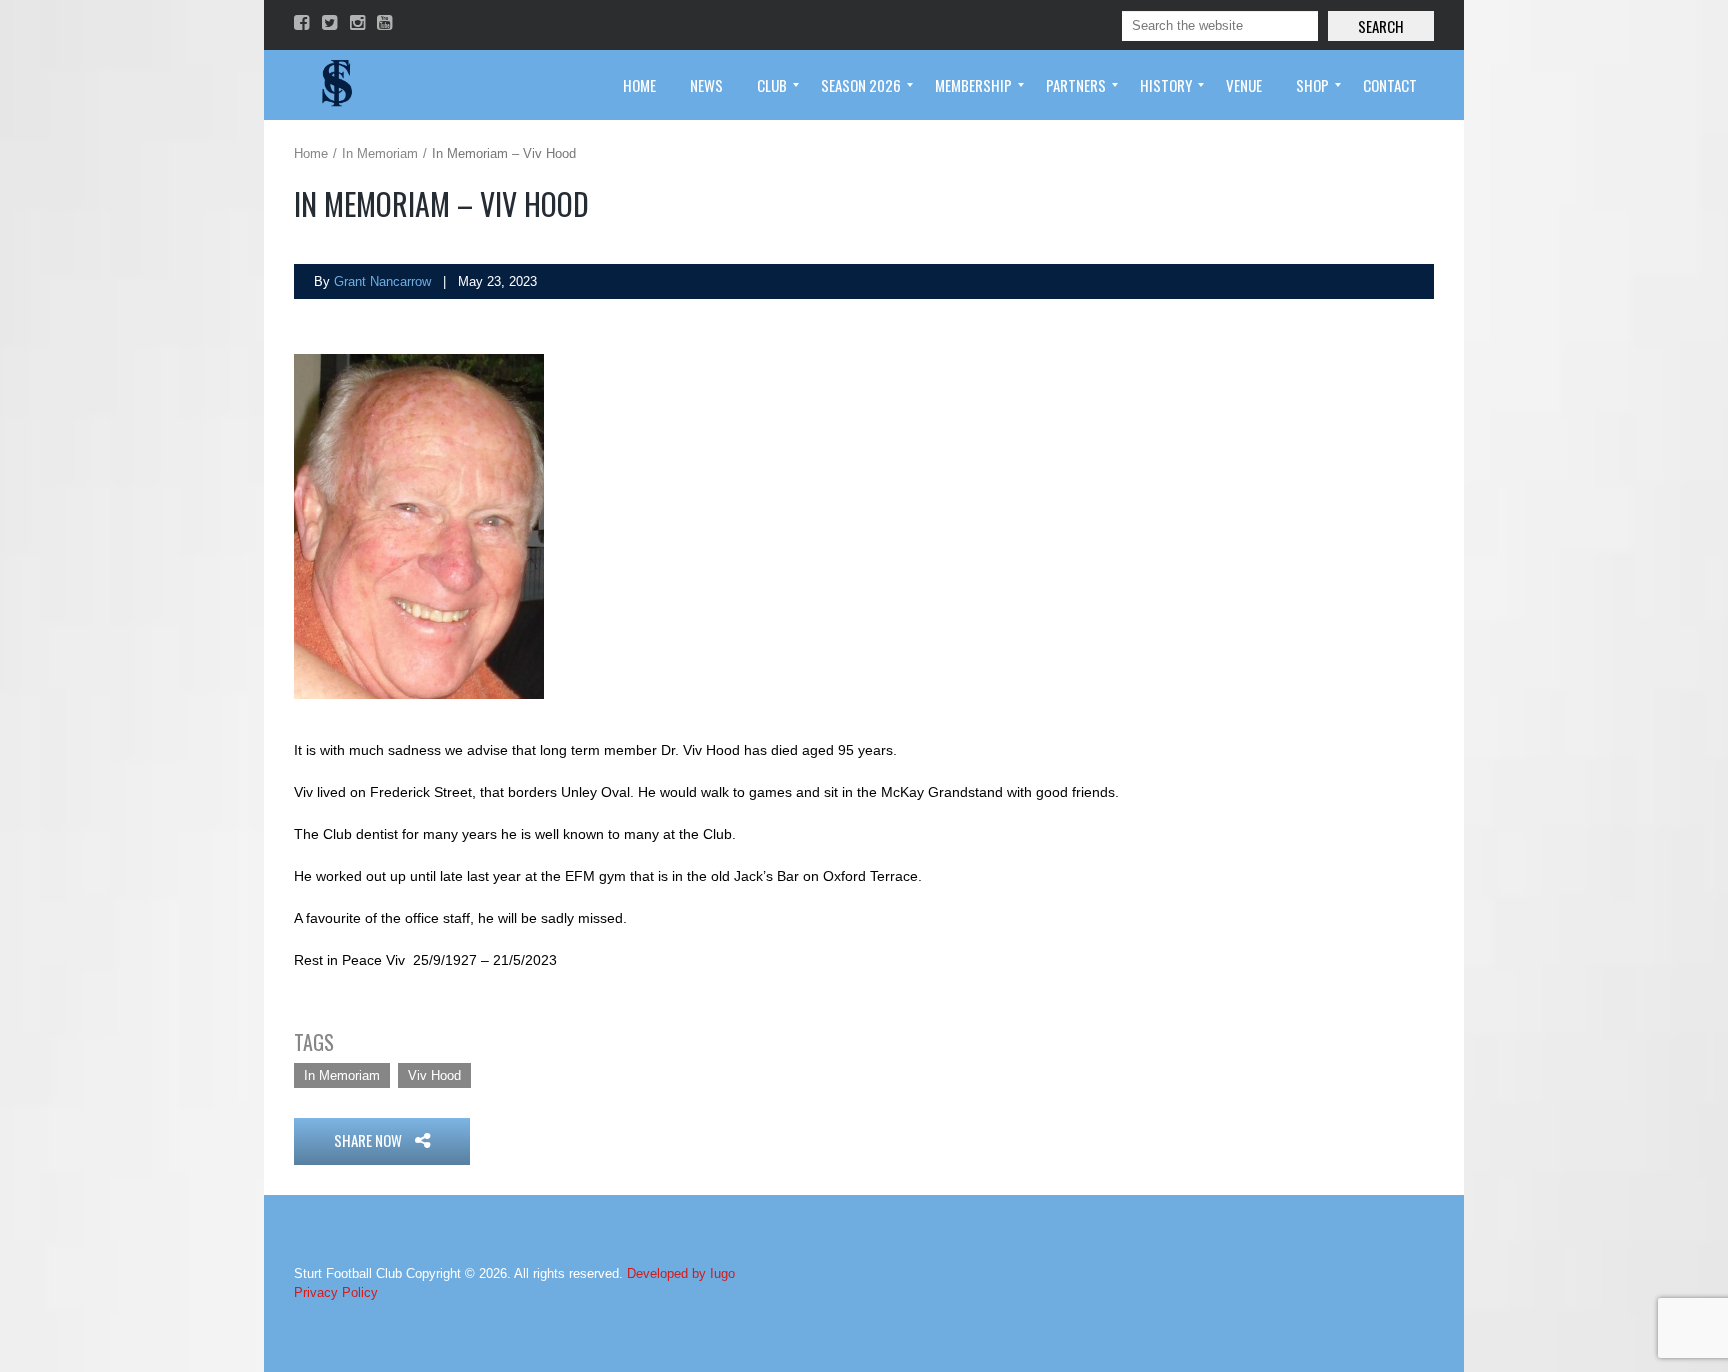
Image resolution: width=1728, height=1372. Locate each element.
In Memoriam (380, 153)
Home (311, 153)
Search (1381, 26)
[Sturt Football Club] (335, 85)
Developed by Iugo (681, 1273)
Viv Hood (434, 1075)
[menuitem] (639, 85)
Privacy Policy (336, 1292)
